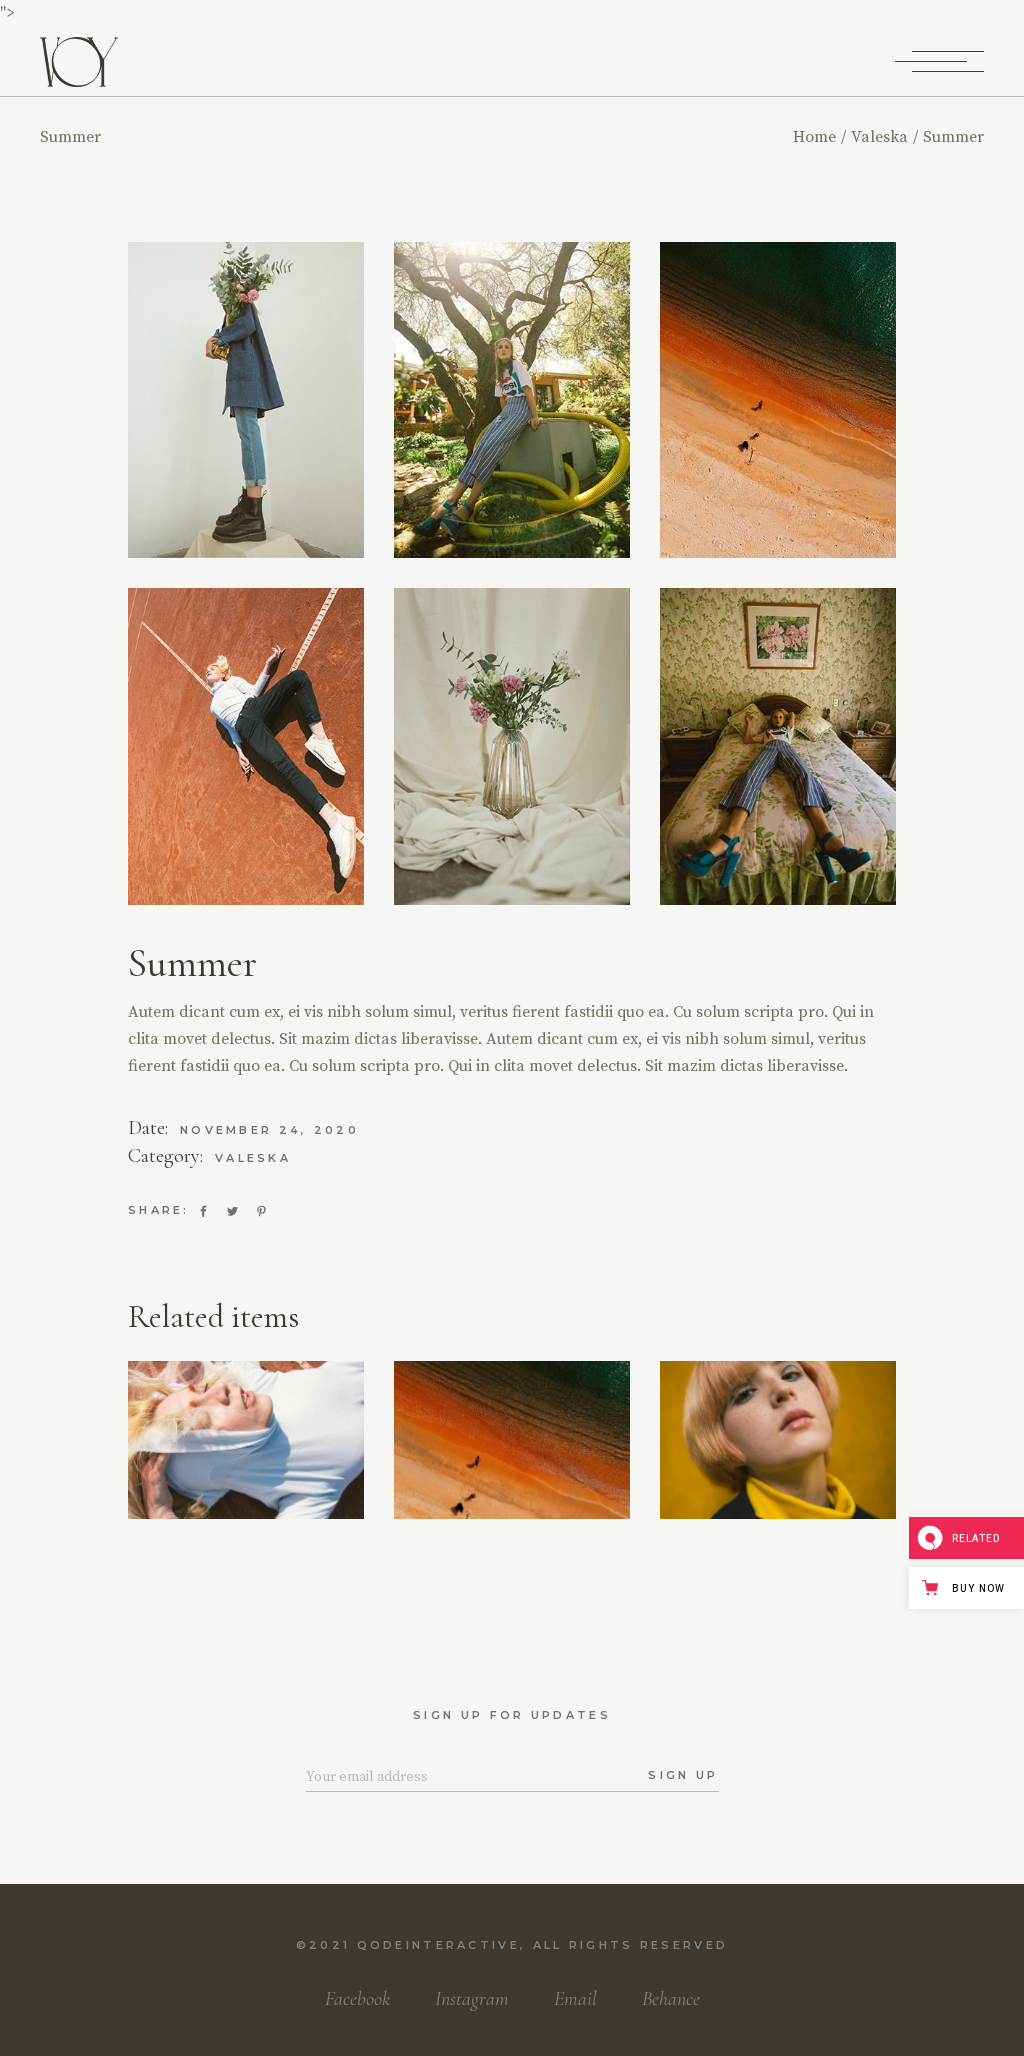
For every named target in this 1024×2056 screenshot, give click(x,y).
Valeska (253, 1158)
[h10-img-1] (778, 746)
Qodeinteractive (439, 1945)
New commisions (511, 1487)
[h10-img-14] (512, 400)
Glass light (246, 1501)
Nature (766, 1466)
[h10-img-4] (246, 746)
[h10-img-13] (778, 400)
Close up (500, 1466)
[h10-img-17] (246, 400)
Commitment (778, 1511)
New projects (512, 1511)
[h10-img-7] (512, 746)
